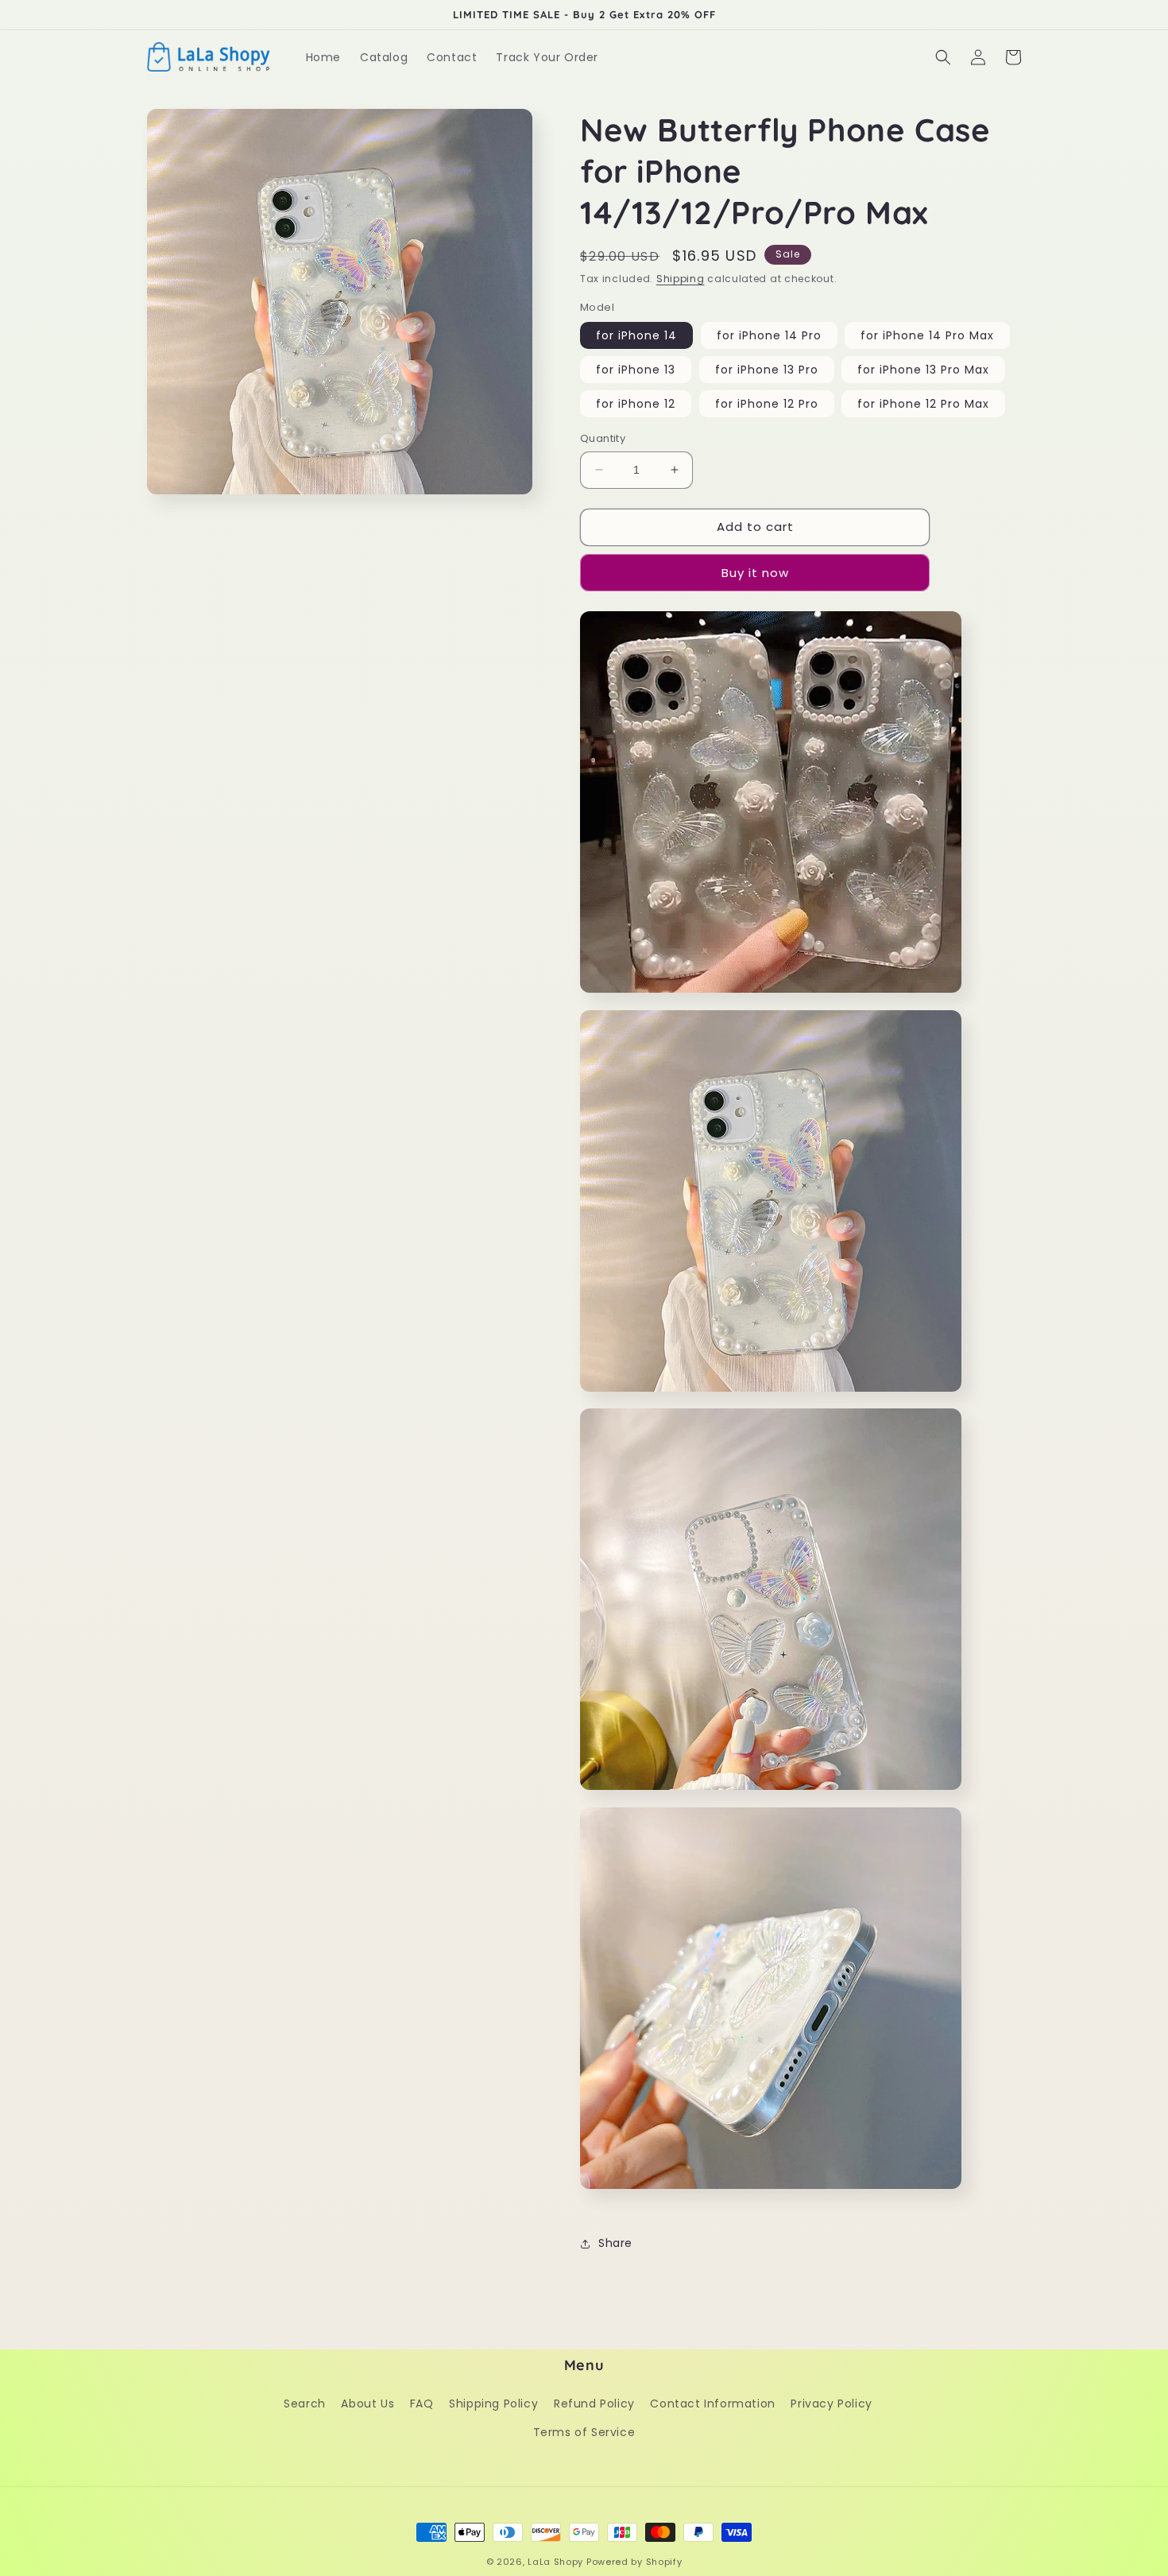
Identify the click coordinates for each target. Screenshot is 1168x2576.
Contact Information (712, 2404)
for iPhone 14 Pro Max (927, 335)
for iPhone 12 (636, 404)
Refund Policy (594, 2404)
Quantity (603, 438)
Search (305, 2404)
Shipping (681, 279)
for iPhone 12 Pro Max (923, 404)
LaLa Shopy (555, 2562)
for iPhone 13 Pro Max (923, 370)
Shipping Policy (493, 2404)
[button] (943, 57)
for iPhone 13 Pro (767, 370)
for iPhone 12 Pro (767, 404)
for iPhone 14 (636, 335)
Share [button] (615, 2243)
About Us (367, 2404)
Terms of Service (584, 2432)
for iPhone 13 (636, 370)
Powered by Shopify (634, 2562)
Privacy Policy (831, 2404)
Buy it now (755, 573)
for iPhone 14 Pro (769, 335)
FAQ (422, 2404)
